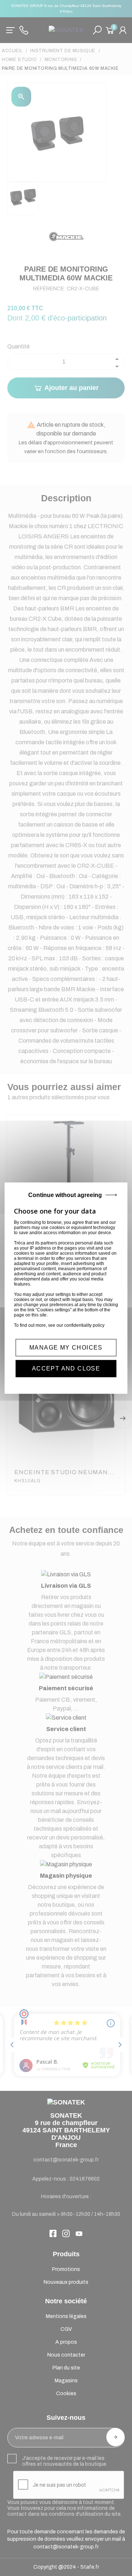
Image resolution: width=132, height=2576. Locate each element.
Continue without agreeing (65, 1195)
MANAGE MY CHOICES (66, 1348)
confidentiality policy (84, 1325)
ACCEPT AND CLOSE (66, 1368)
